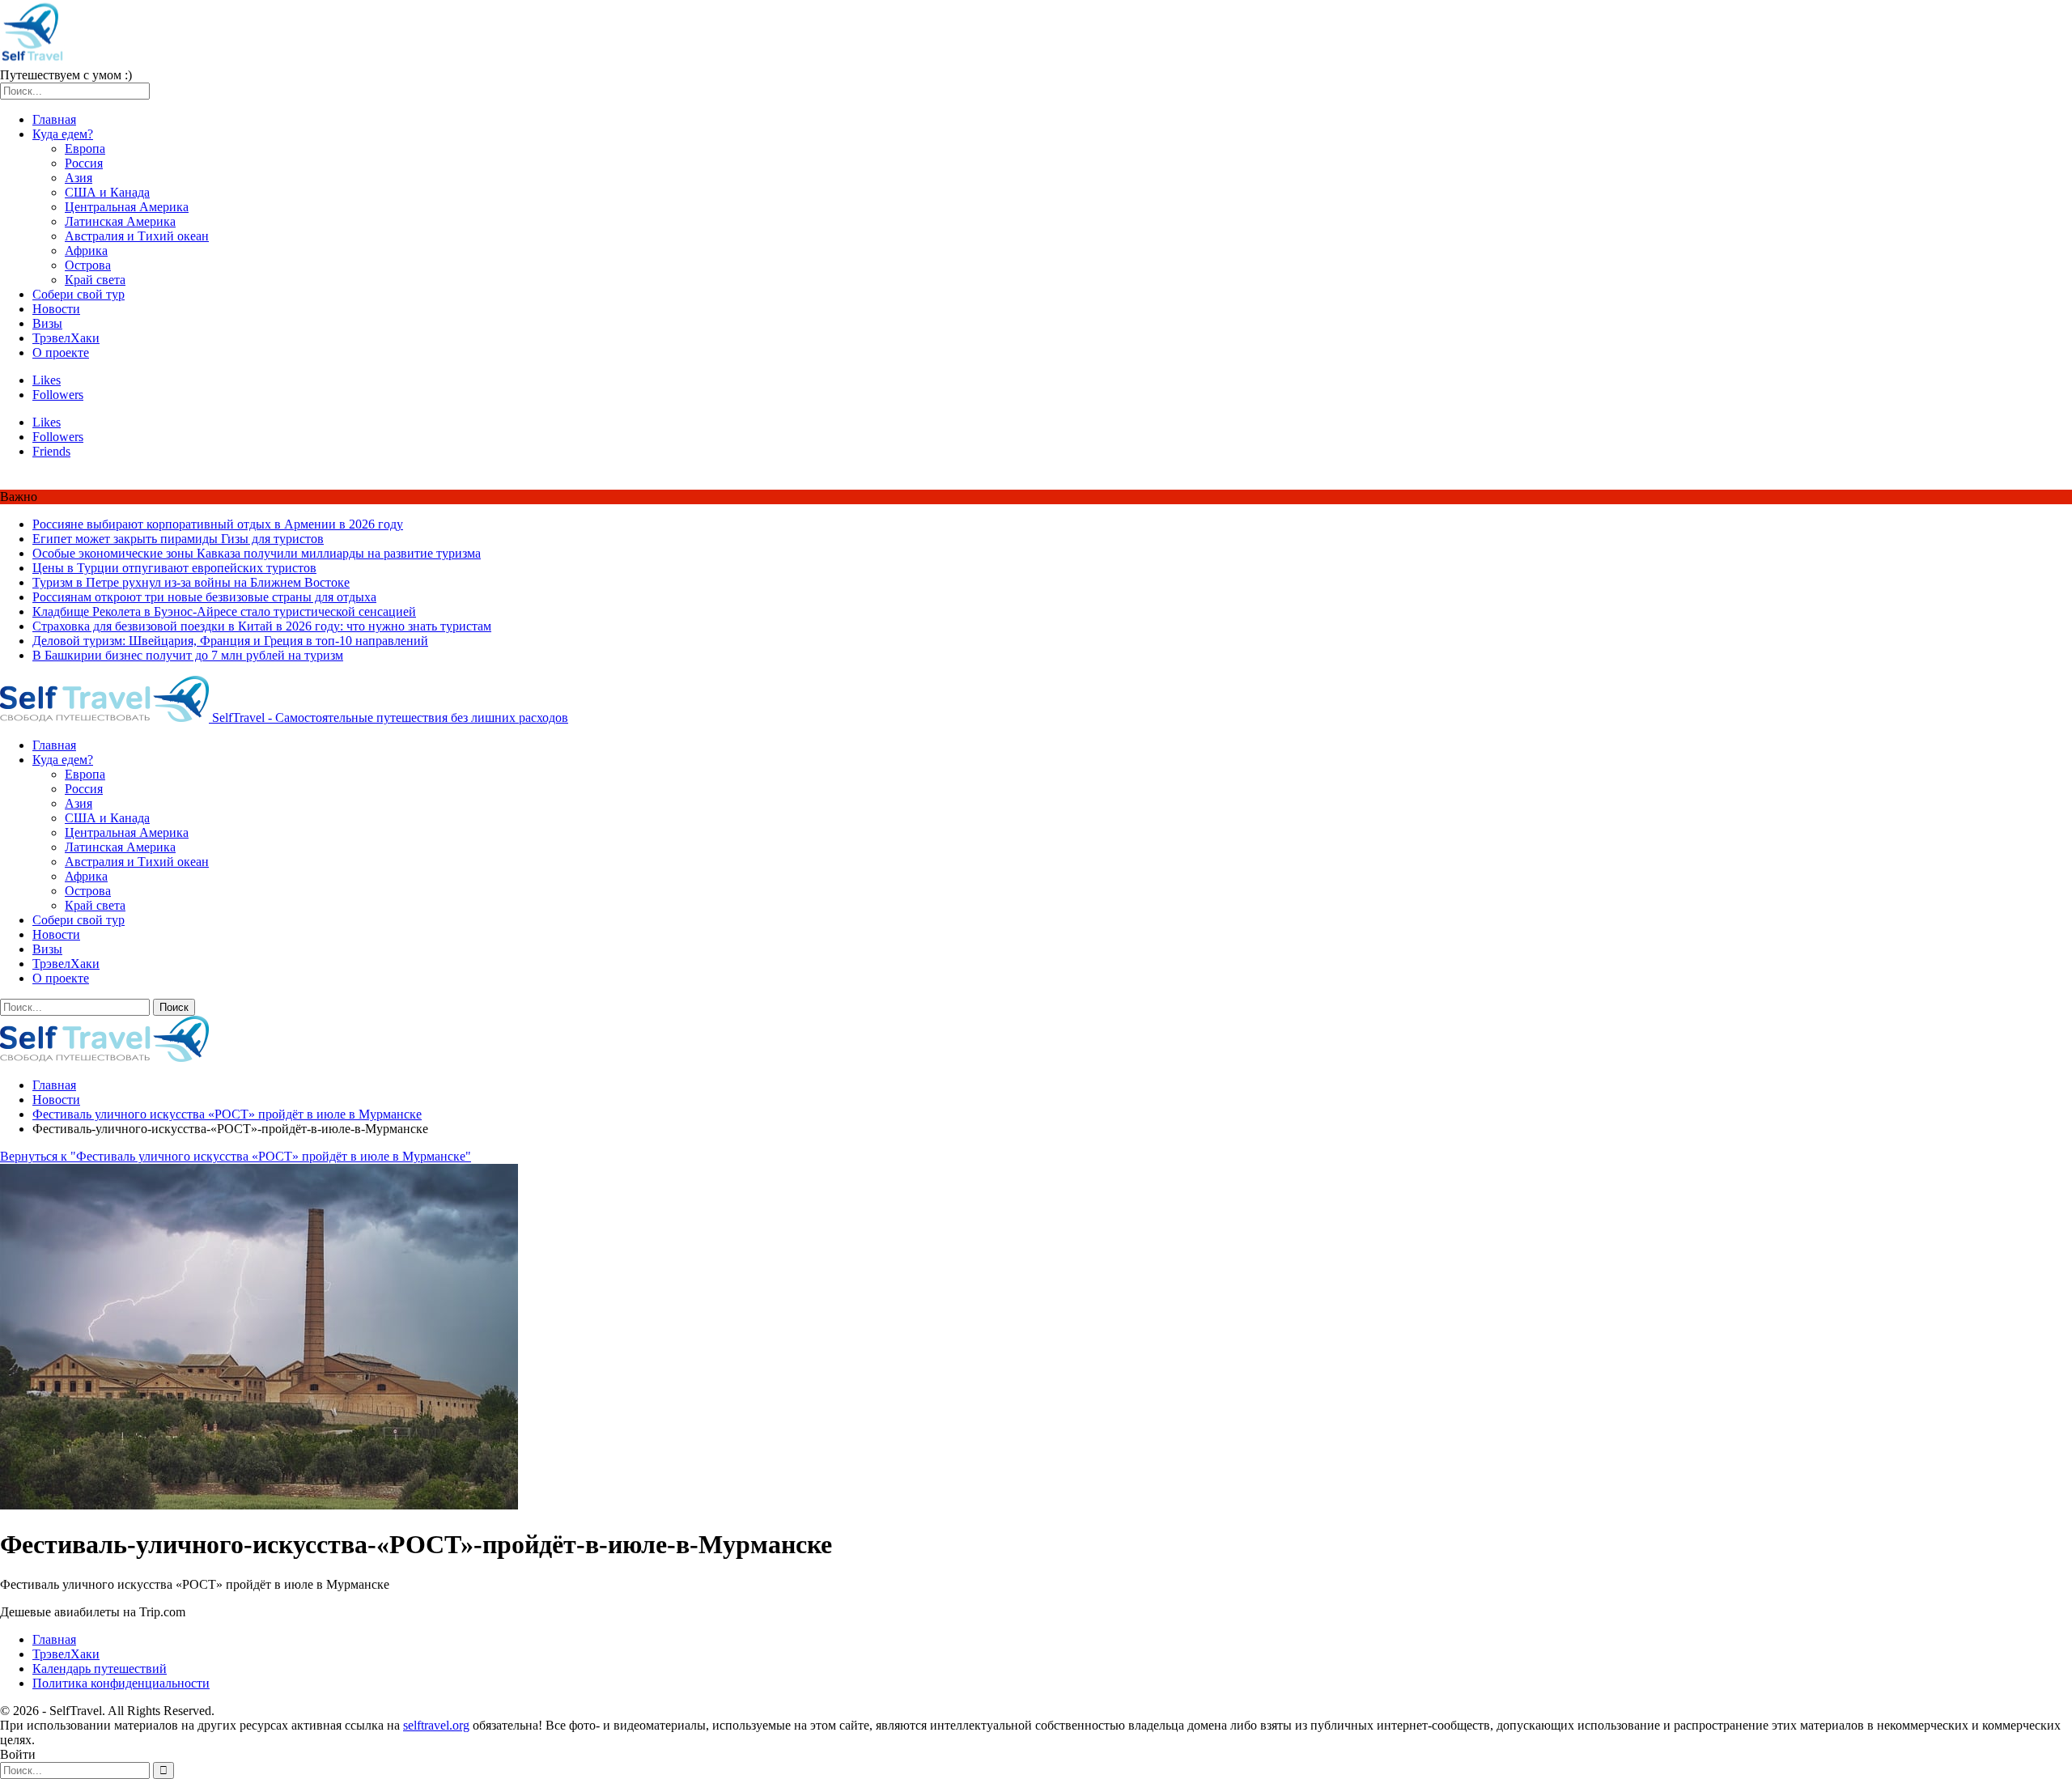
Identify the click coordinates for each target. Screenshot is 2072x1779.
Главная (54, 119)
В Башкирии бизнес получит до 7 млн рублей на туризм (188, 655)
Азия (79, 178)
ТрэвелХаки (66, 338)
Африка (86, 251)
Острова (88, 265)
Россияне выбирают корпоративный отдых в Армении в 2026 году (218, 524)
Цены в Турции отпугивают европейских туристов (174, 568)
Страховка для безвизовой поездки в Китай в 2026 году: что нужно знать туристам (262, 626)
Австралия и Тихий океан (137, 236)
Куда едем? (63, 134)
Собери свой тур (79, 294)
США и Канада (107, 192)
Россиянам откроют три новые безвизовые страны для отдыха (204, 597)
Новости (56, 309)
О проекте (61, 352)
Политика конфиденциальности (121, 1683)
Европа (85, 149)
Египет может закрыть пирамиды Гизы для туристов (178, 539)
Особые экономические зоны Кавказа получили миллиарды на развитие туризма (257, 553)
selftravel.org (436, 1725)
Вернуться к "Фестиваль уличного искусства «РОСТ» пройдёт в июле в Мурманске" (236, 1156)
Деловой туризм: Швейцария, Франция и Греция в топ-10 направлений (230, 641)
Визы (47, 323)
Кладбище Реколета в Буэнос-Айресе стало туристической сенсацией (224, 611)
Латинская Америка (120, 221)
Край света (95, 280)
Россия (84, 163)
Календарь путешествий (100, 1669)
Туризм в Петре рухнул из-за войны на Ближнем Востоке (191, 582)
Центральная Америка (127, 207)
